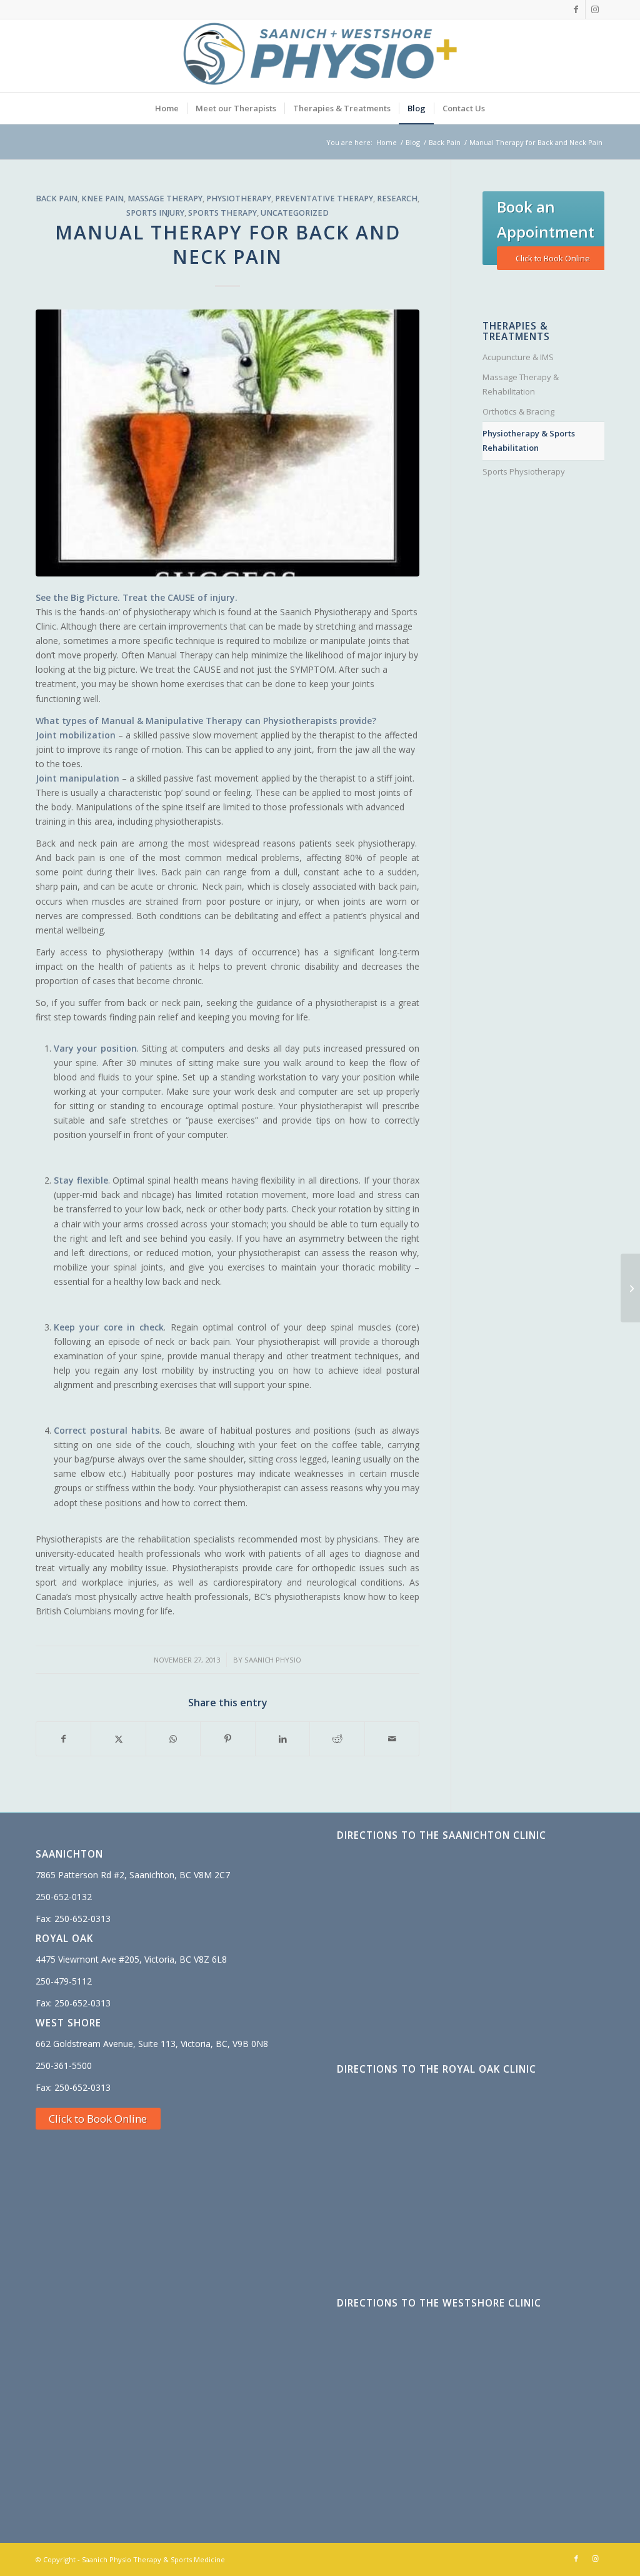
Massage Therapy (165, 199)
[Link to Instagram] (595, 9)
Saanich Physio (273, 1660)
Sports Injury (155, 213)
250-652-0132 (64, 1897)
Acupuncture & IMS (518, 357)
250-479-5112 (64, 1981)
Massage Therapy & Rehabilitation (521, 384)
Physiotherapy (239, 199)
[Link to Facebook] (576, 9)
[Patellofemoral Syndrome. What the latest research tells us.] (630, 1288)
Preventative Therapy (324, 199)
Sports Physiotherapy (524, 471)
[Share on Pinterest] (227, 1739)
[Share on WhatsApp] (173, 1739)
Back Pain (57, 199)
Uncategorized (295, 213)
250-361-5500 (64, 2065)
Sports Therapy (222, 213)
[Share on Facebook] (63, 1739)
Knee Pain (102, 199)
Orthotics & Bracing (518, 411)
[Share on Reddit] (337, 1739)
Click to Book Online (553, 258)
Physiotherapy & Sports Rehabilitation (529, 440)
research (397, 199)
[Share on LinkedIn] (282, 1739)
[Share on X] (118, 1739)
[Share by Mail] (392, 1739)
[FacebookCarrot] (227, 443)
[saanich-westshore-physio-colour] (320, 56)
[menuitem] (167, 108)
